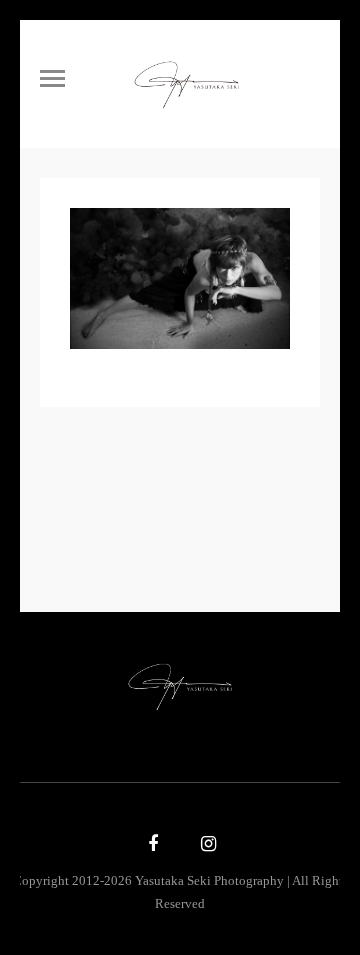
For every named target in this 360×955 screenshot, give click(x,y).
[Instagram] (206, 845)
